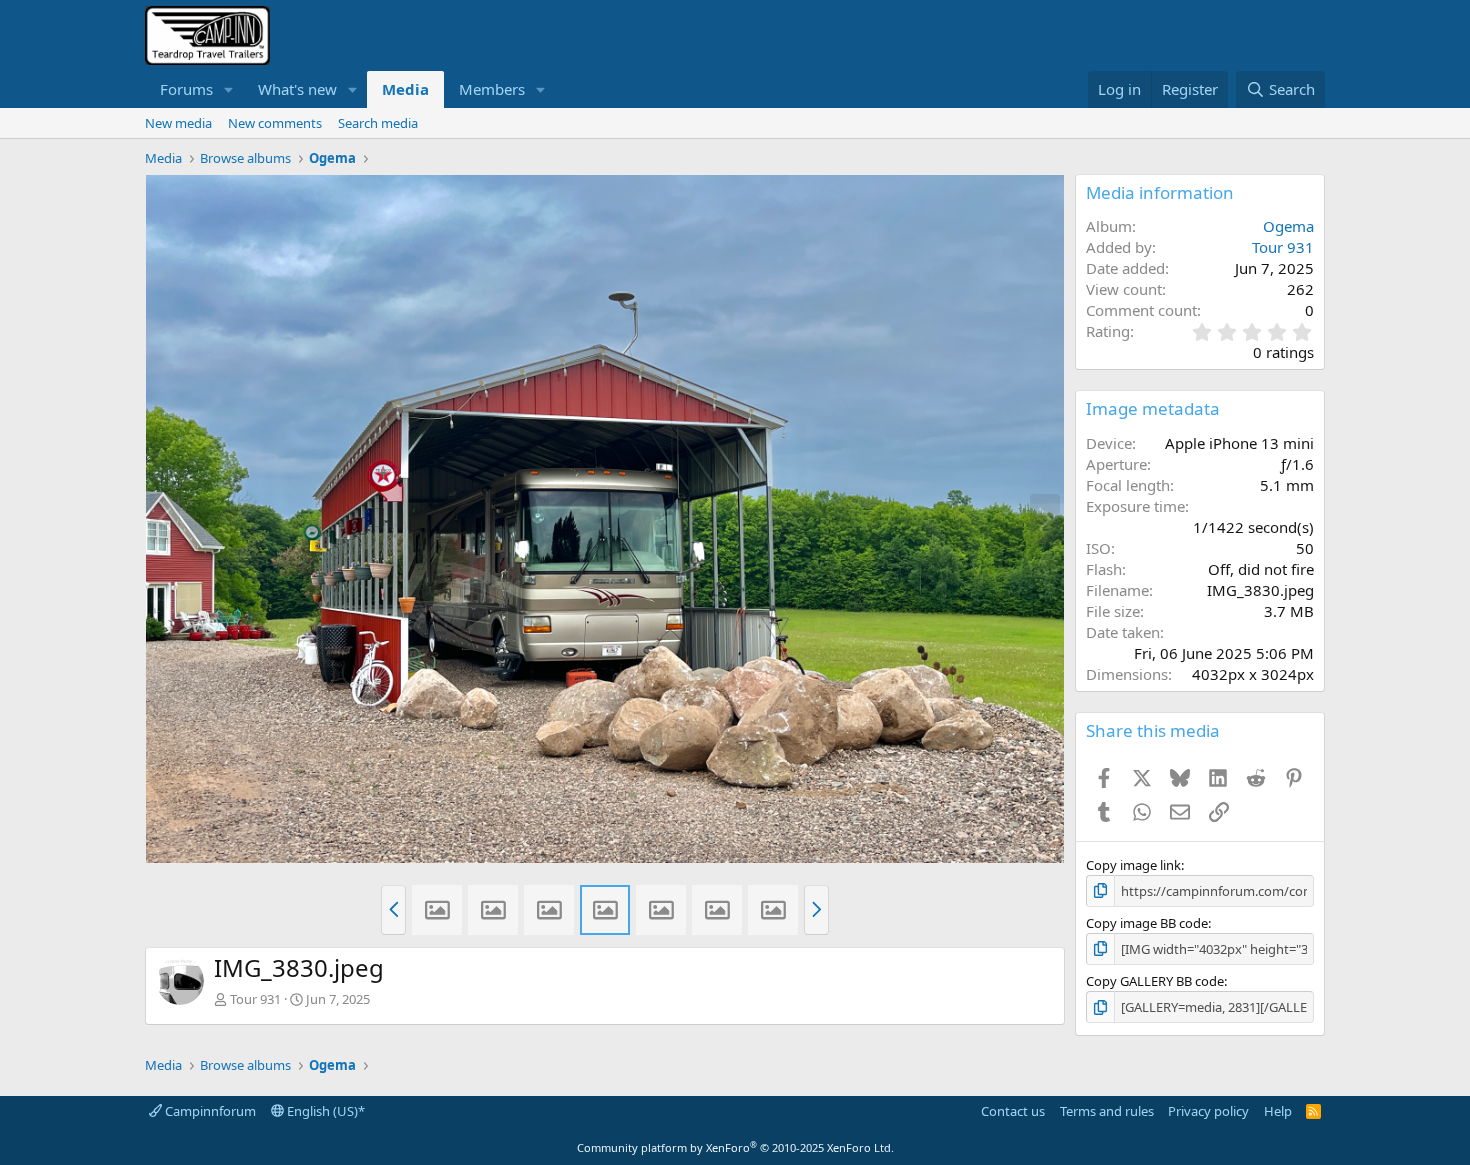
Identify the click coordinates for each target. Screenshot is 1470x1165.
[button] (229, 89)
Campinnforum (209, 1111)
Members (492, 89)
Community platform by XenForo (735, 1147)
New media (178, 123)
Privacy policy (1208, 1111)
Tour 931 (255, 999)
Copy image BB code (1147, 923)
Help (1278, 1111)
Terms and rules (1107, 1111)
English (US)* (324, 1111)
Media (405, 89)
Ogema (1288, 226)
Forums (186, 89)
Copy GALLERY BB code (1155, 981)
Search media (378, 123)
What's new (297, 89)
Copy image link (1133, 865)
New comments (275, 123)
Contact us (1013, 1111)
